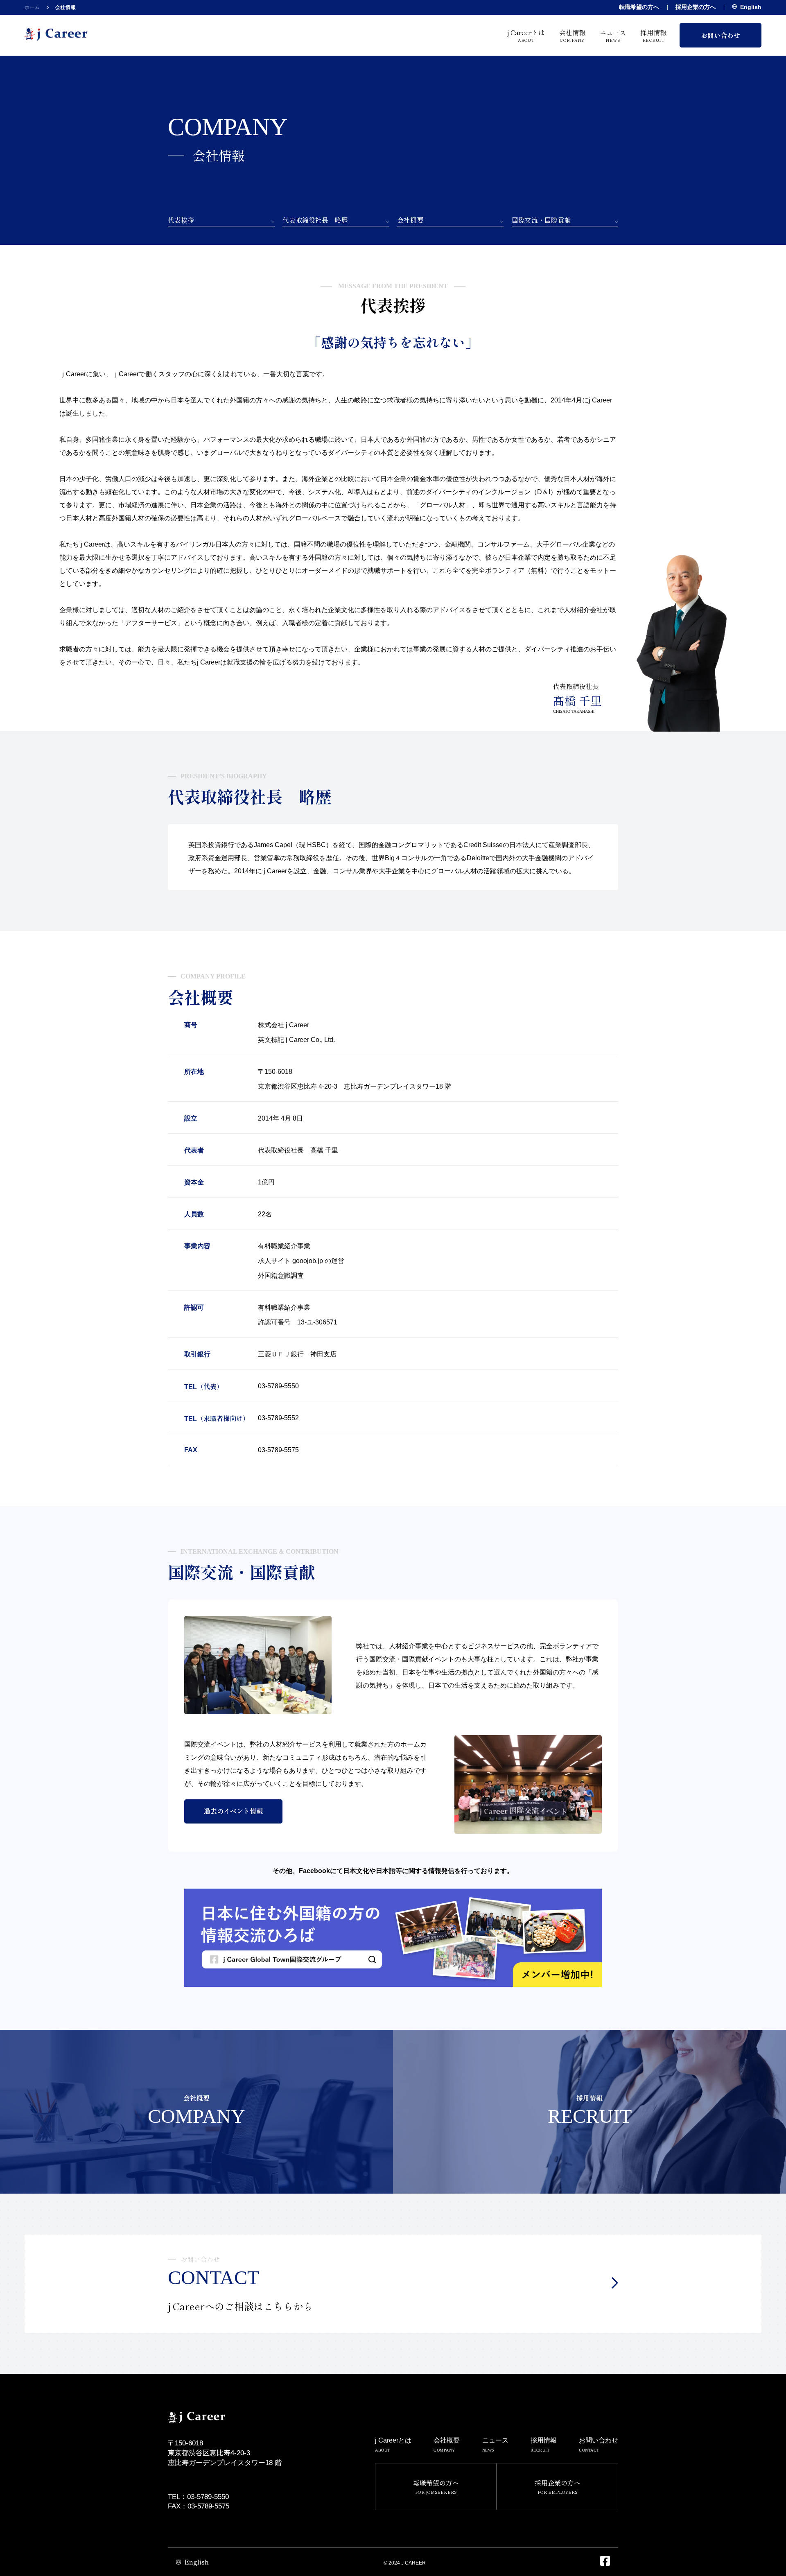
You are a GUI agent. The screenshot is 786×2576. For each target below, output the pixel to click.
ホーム (32, 7)
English (751, 7)
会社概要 (410, 220)
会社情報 (572, 35)
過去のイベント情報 (233, 1811)
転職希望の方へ (639, 7)
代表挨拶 (181, 220)
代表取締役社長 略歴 (315, 220)
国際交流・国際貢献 (541, 220)
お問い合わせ (720, 35)
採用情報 (653, 35)
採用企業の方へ (696, 7)
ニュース (613, 35)
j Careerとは (526, 35)
